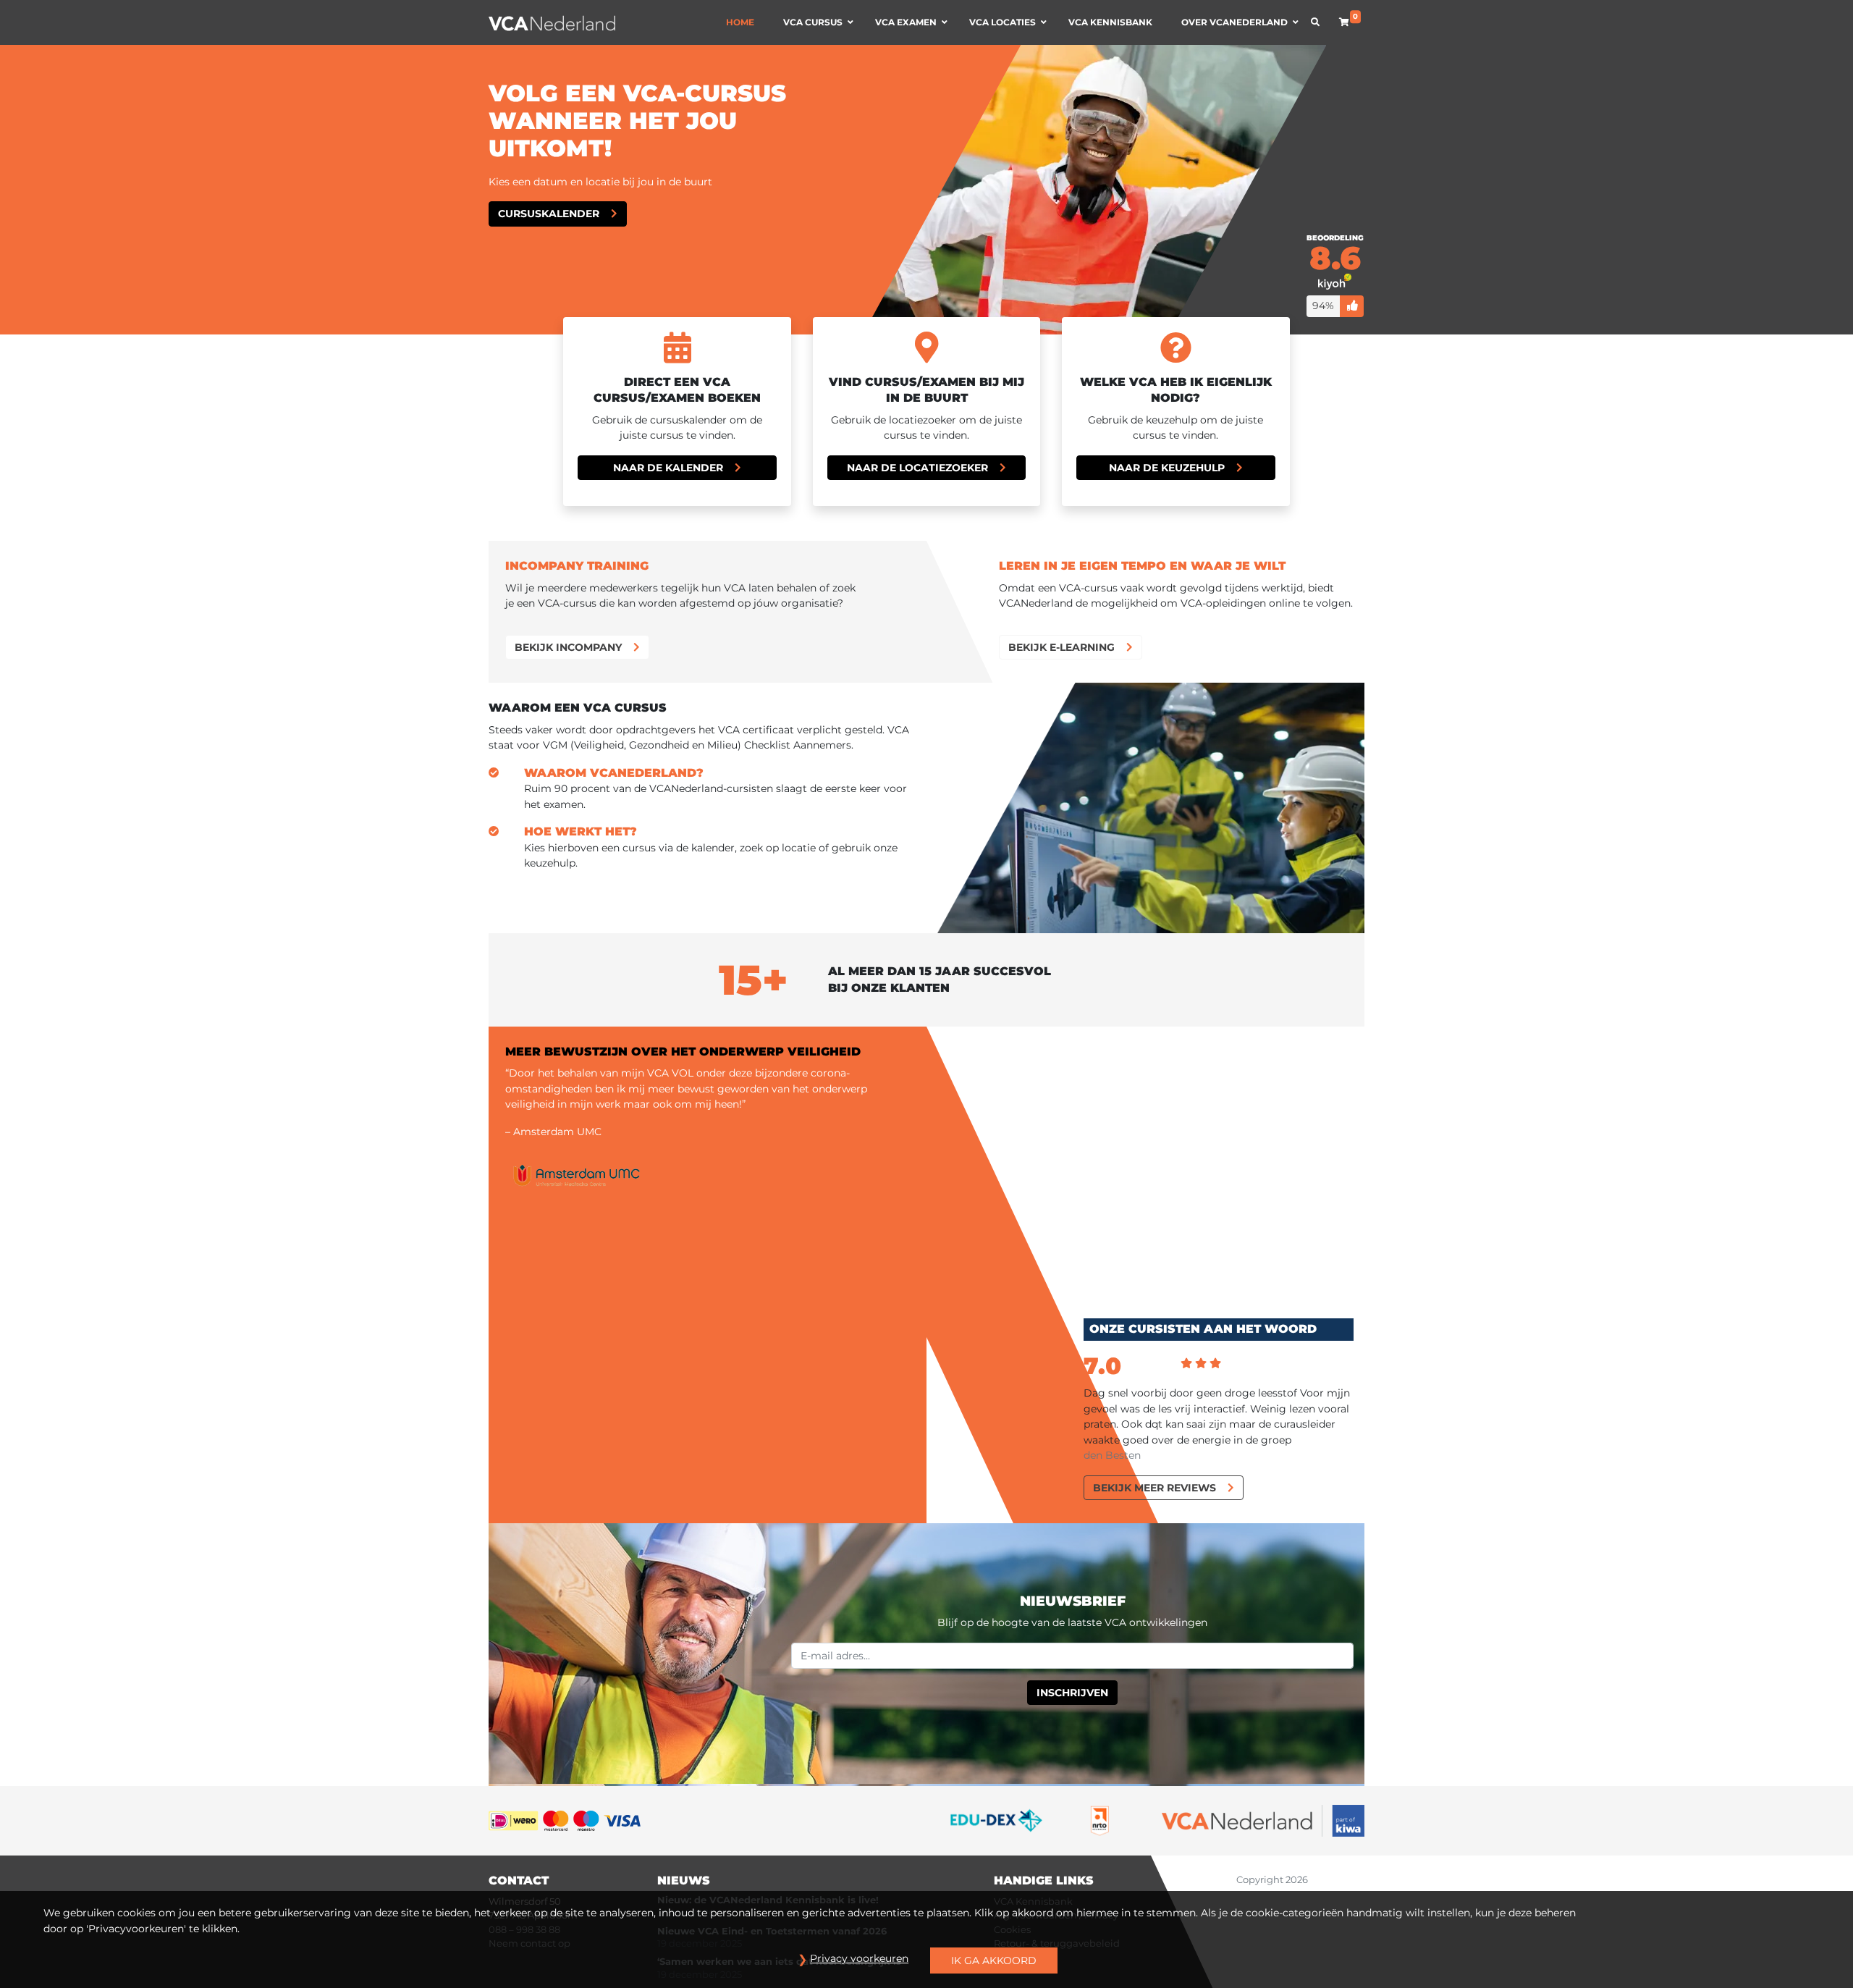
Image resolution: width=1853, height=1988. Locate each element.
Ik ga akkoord (994, 1960)
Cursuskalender (549, 214)
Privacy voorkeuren (859, 1958)
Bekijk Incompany (568, 647)
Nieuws (684, 1880)
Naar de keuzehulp (1167, 468)
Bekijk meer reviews (1155, 1488)
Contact (519, 1880)
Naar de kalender (668, 468)
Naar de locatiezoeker (917, 468)
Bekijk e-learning (1061, 647)
